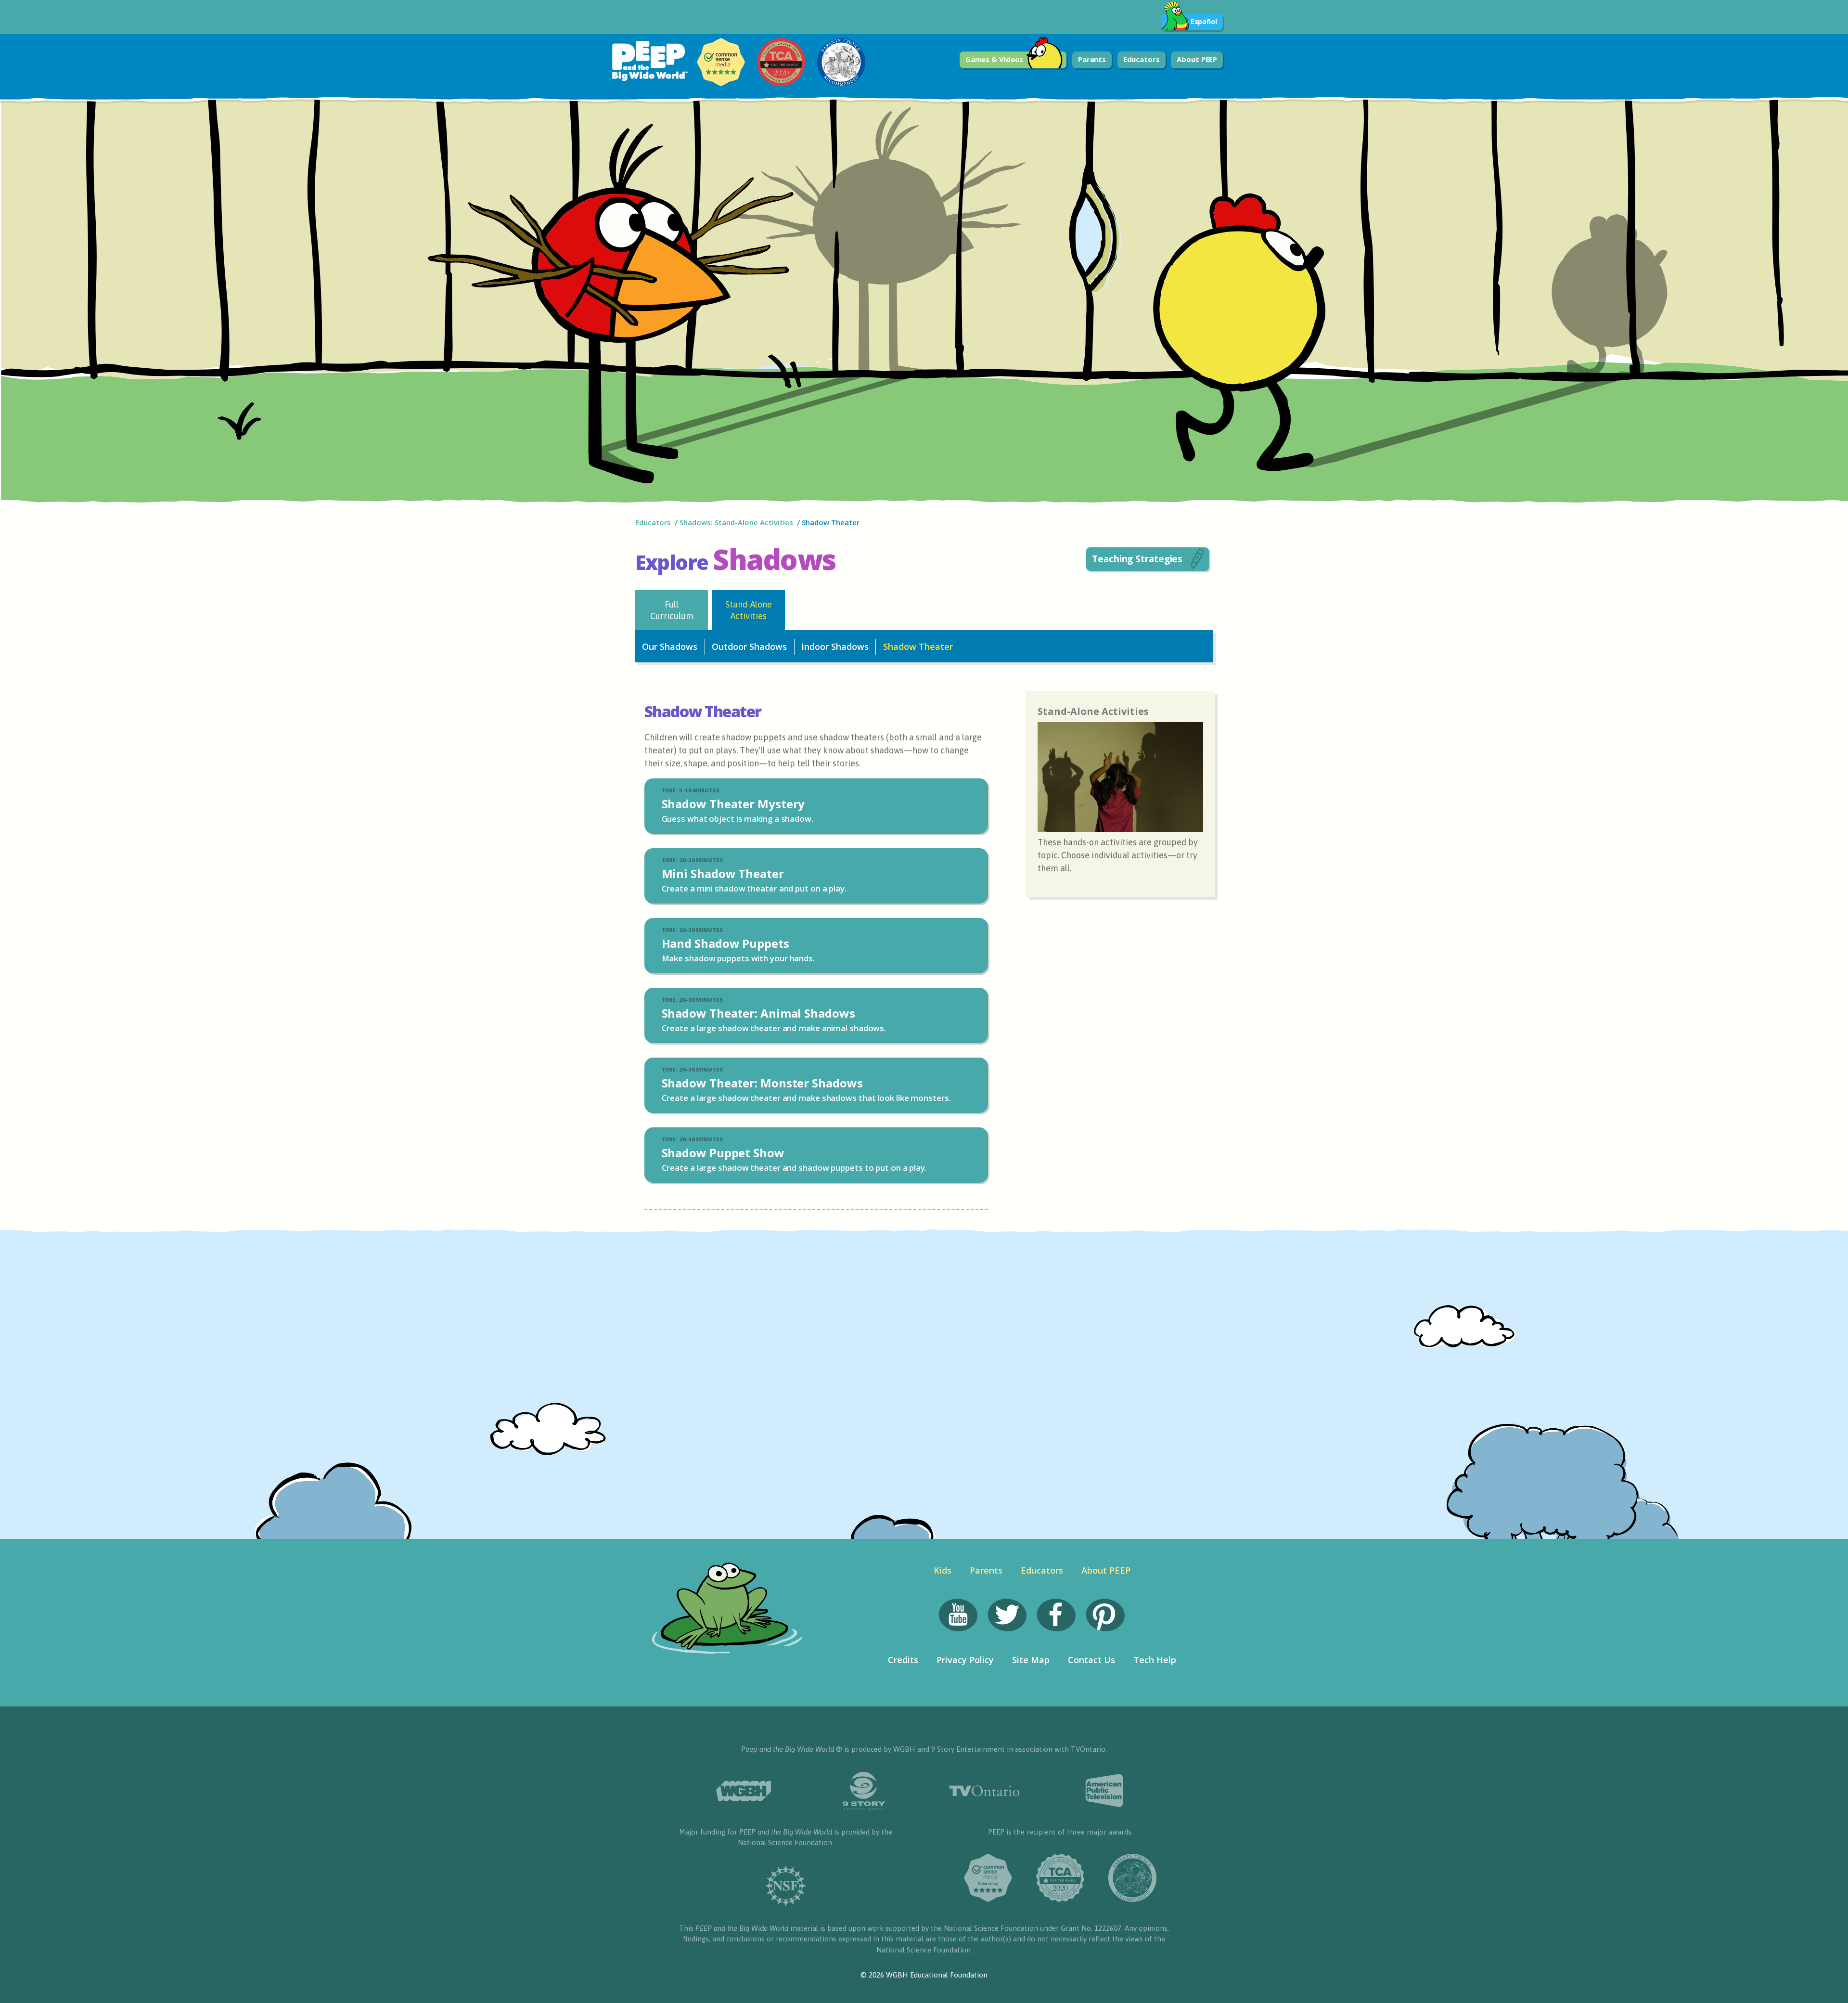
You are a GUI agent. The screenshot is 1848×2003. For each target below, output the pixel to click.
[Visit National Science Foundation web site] (786, 1886)
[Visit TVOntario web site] (984, 1791)
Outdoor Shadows (749, 646)
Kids (943, 1570)
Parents (1092, 59)
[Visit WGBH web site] (744, 1791)
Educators (1142, 59)
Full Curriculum (672, 610)
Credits (903, 1660)
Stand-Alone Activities (749, 610)
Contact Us (1091, 1660)
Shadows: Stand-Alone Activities (736, 522)
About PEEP (1197, 59)
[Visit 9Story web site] (864, 1791)
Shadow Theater (918, 646)
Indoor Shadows (835, 646)
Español (1204, 21)
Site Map (1031, 1660)
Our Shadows (670, 646)
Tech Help (1155, 1660)
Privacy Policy (965, 1660)
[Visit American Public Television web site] (1104, 1791)
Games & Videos (995, 59)
